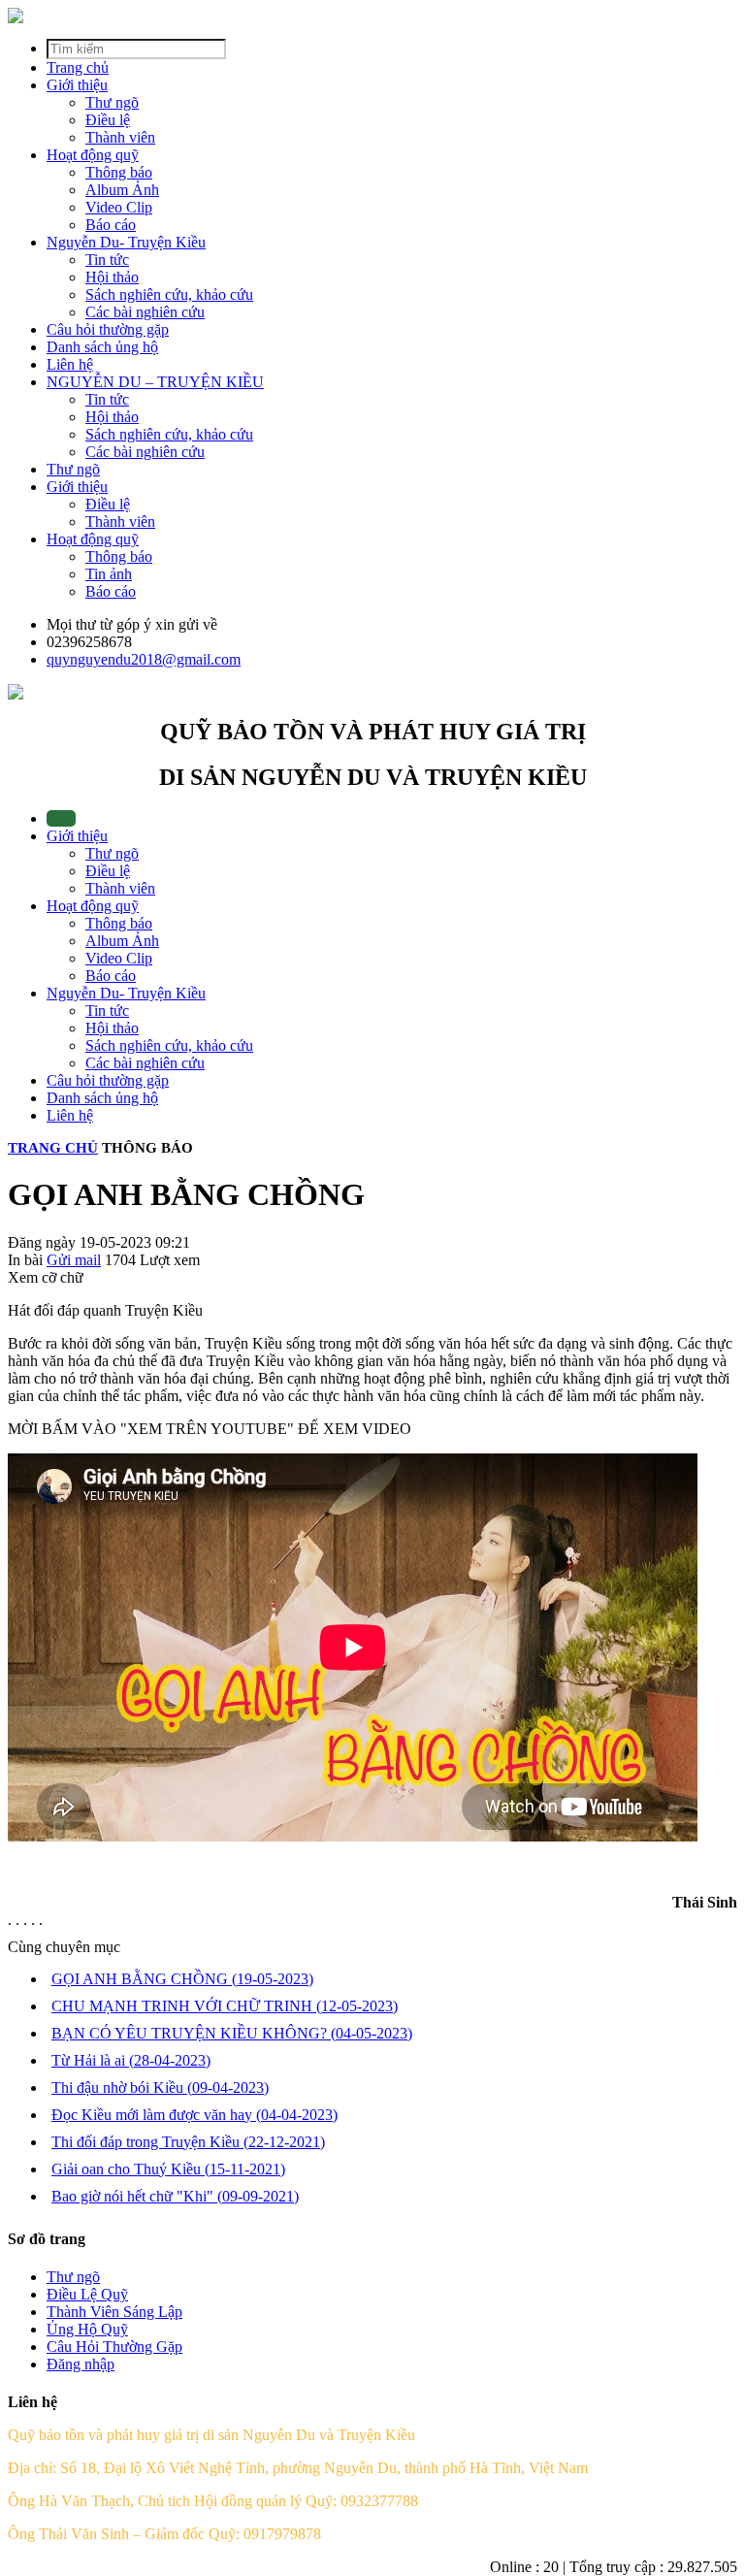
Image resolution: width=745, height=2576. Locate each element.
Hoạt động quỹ (93, 155)
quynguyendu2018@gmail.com (144, 659)
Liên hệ (70, 364)
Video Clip (119, 958)
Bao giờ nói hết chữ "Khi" (175, 2196)
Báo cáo (111, 976)
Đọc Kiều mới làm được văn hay (194, 2115)
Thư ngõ (73, 469)
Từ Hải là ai (131, 2060)
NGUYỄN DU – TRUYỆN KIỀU (155, 382)
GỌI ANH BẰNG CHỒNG (182, 1979)
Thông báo (119, 923)
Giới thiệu (77, 85)
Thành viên (120, 888)
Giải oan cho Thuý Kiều (168, 2169)
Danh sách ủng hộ (102, 347)
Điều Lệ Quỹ (87, 2294)
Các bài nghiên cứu (145, 1063)
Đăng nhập (81, 2364)
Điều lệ (108, 871)
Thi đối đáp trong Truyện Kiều (188, 2142)
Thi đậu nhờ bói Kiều (160, 2087)
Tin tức (107, 1011)
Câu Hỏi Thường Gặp (114, 2347)
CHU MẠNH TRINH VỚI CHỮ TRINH (225, 2006)
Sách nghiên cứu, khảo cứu (169, 1045)
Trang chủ (78, 67)
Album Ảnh (122, 941)
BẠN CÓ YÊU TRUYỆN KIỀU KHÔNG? (232, 2033)
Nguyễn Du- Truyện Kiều (126, 242)
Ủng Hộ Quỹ (87, 2329)
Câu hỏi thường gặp (108, 329)
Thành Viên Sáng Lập (114, 2312)
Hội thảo (112, 1028)
